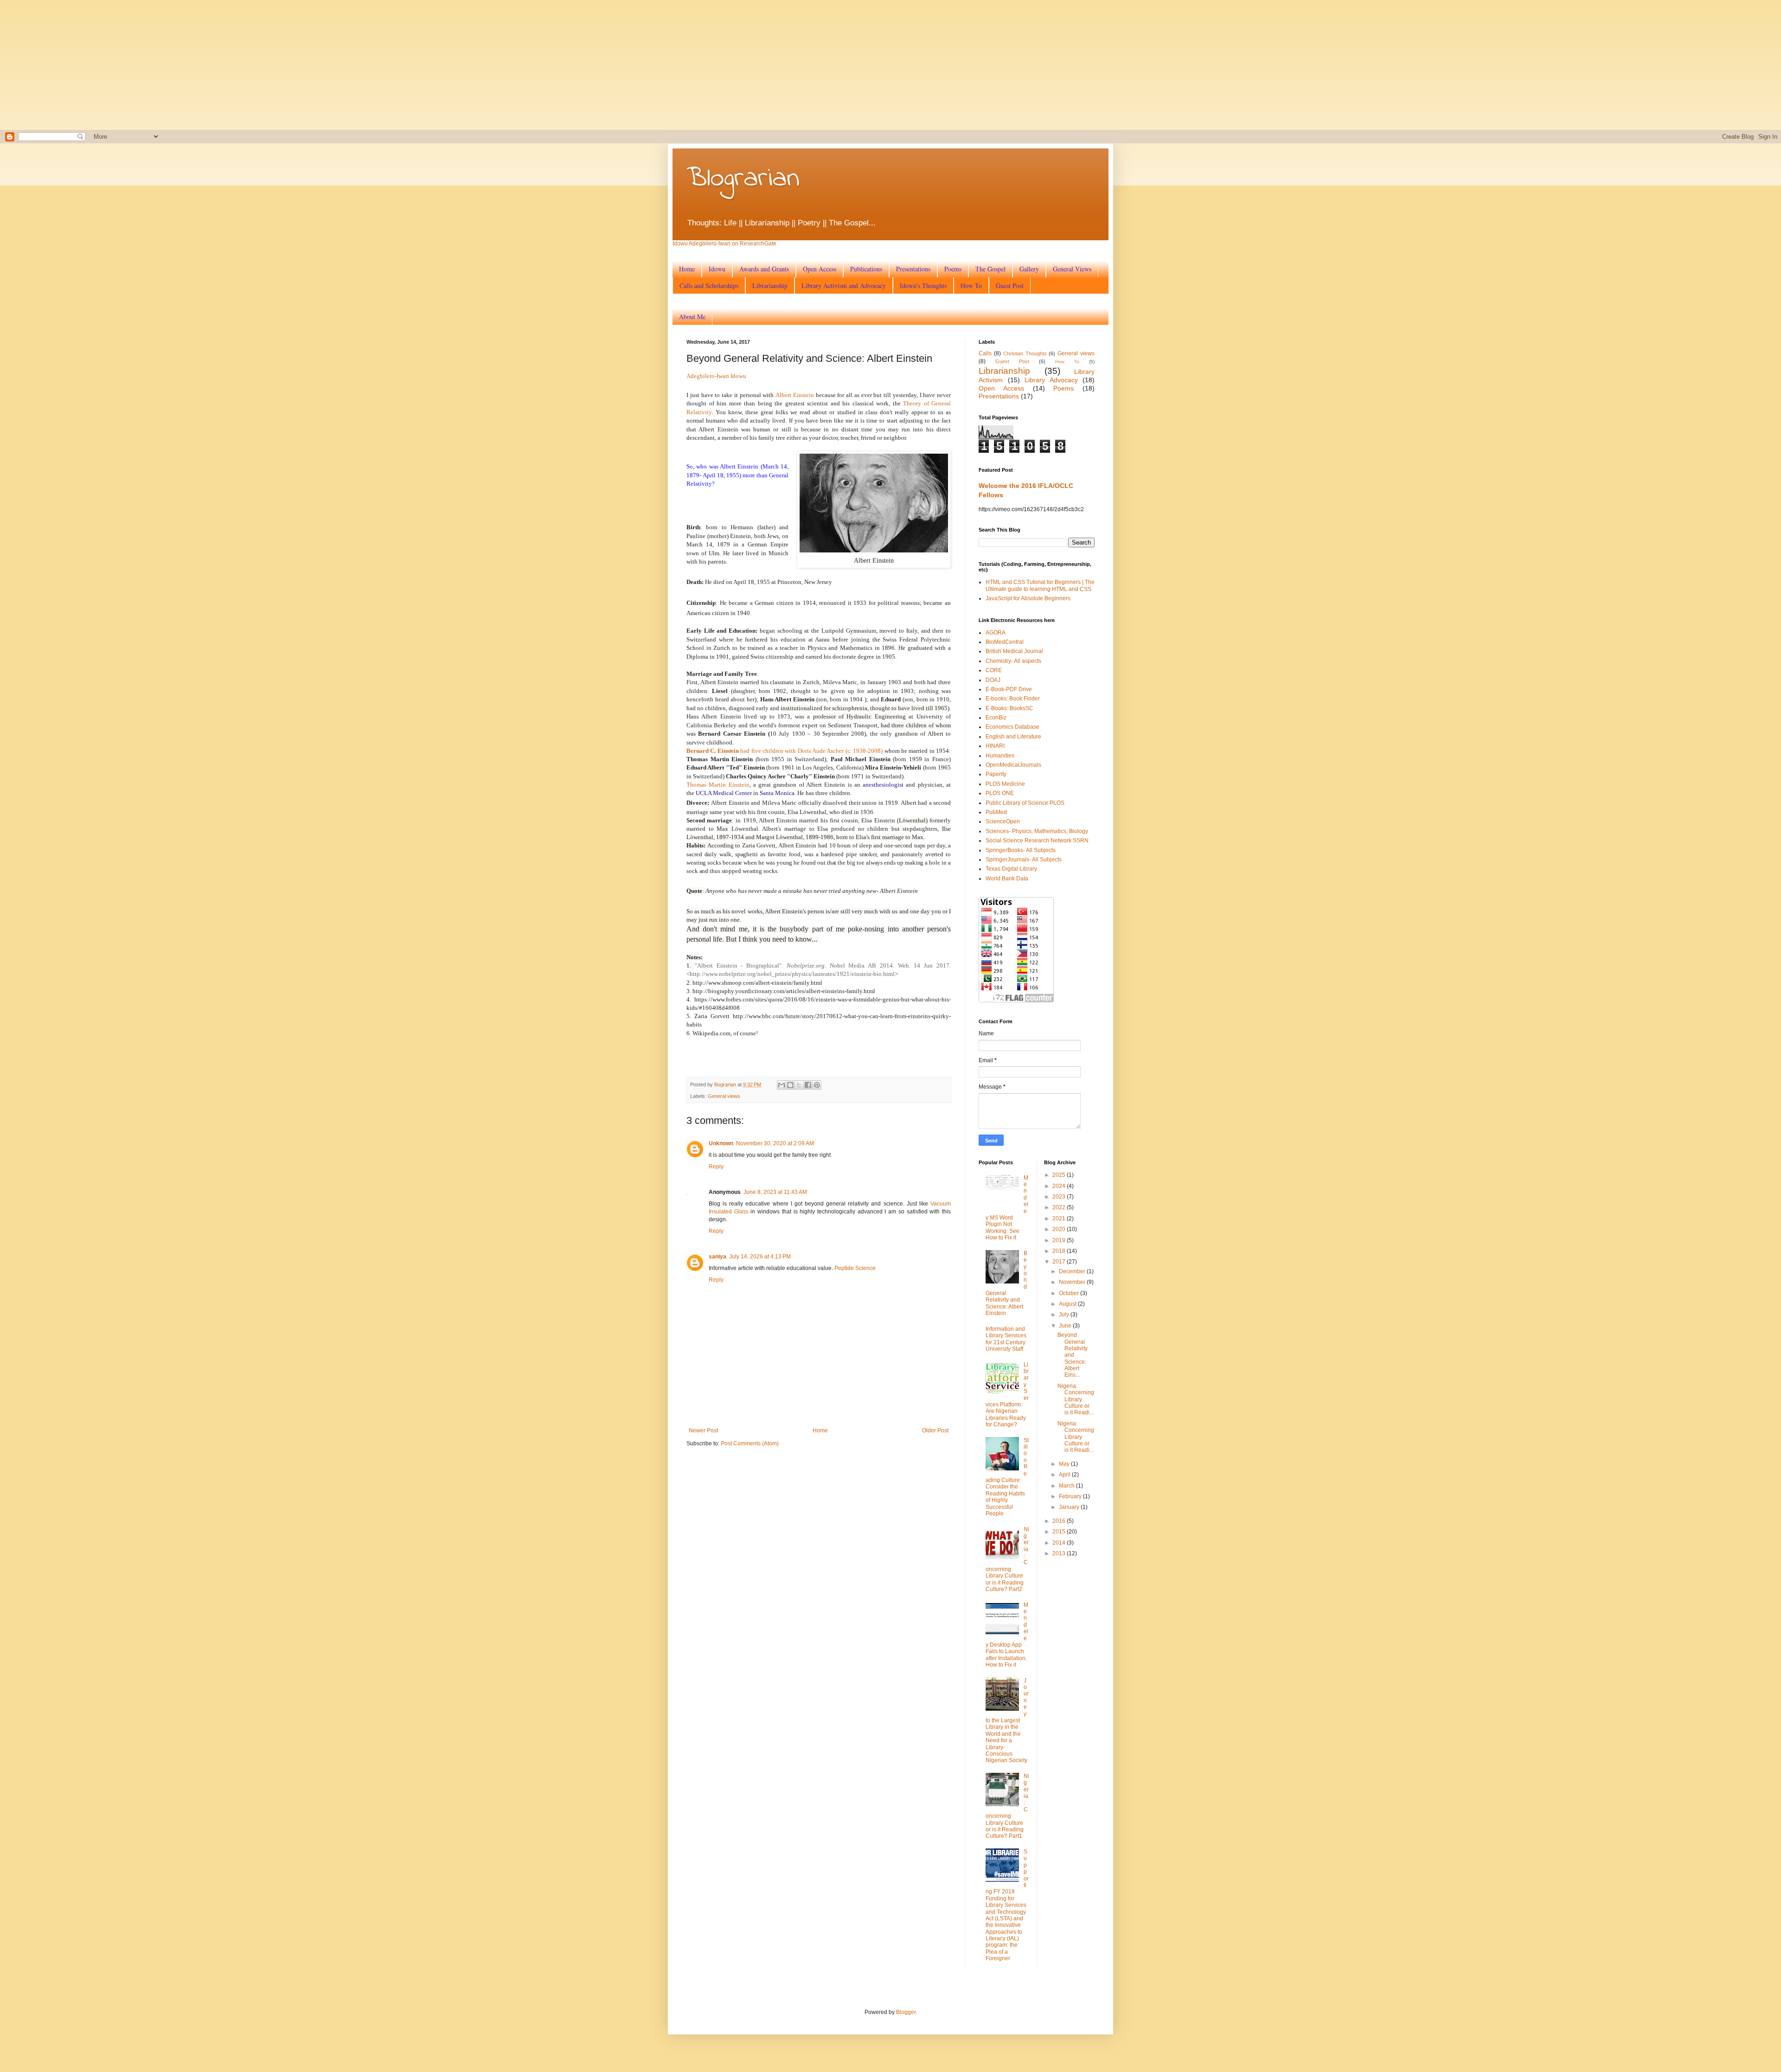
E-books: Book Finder (1013, 699)
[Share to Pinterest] (817, 1085)
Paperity (996, 774)
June (1066, 1326)
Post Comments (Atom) (750, 1443)
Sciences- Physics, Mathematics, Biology (1037, 831)
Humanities (1000, 756)
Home (687, 269)
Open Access (820, 269)
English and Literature (1013, 737)
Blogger (906, 2012)
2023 (1060, 1197)
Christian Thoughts (1025, 353)
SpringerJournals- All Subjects (1024, 860)
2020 (1060, 1229)
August (1068, 1304)
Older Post (935, 1431)
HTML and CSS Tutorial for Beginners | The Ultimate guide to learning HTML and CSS (1040, 585)
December (1073, 1271)
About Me (692, 317)
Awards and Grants (764, 269)
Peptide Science (855, 1268)
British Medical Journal (1014, 651)
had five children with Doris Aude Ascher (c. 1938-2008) (785, 751)
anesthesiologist (883, 785)
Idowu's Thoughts (923, 285)
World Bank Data (1007, 879)
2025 (1060, 1175)
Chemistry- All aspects (1013, 661)
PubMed (996, 812)
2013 (1060, 1553)
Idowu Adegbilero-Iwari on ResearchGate (724, 244)
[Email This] (782, 1085)
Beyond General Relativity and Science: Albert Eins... (1073, 1355)
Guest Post (1010, 285)
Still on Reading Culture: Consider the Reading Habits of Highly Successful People (1007, 1477)
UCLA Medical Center (724, 793)
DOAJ (993, 680)
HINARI (995, 746)
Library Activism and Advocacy (844, 285)
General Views (1072, 269)
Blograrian (743, 179)
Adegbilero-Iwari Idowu (716, 376)
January (1070, 1507)
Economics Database (1012, 727)
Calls (985, 353)
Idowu (717, 269)
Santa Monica (777, 793)
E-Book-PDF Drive (1009, 689)
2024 (1060, 1186)
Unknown (721, 1143)
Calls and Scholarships (709, 285)
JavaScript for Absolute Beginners (1028, 598)
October (1070, 1293)
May (1065, 1464)
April (1065, 1475)
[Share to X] (799, 1085)
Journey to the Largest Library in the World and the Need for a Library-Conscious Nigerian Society (1007, 1721)
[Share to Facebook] (808, 1085)
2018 (1060, 1251)
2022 (1060, 1207)
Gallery (1029, 269)
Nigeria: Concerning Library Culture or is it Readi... (1076, 1399)
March (1067, 1486)
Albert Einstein (795, 395)
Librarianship (770, 285)
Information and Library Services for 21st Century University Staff (1006, 1339)
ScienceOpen (1003, 821)
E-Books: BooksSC (1009, 708)
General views (724, 1096)
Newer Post (703, 1431)
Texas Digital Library (1011, 869)
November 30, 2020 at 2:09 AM (775, 1143)
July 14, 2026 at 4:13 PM (760, 1257)
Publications (866, 269)
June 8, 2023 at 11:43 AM (775, 1192)
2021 (1060, 1219)
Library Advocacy (1051, 380)
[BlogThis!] (790, 1085)
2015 (1060, 1532)
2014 (1060, 1543)
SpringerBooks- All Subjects (1021, 850)
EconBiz (996, 718)
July (1065, 1315)
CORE (994, 670)
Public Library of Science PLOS (1025, 803)
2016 (1060, 1521)
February (1071, 1496)
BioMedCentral (1005, 642)
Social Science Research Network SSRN (1037, 840)
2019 (1060, 1240)
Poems (953, 269)
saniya (718, 1257)
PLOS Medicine (1005, 784)
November (1073, 1282)
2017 (1060, 1262)
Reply (716, 1167)
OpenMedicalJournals (1013, 765)
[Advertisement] (297, 65)
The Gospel (990, 269)
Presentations (913, 269)
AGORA (996, 633)
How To (971, 285)
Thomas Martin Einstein (718, 785)
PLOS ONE (1000, 793)
